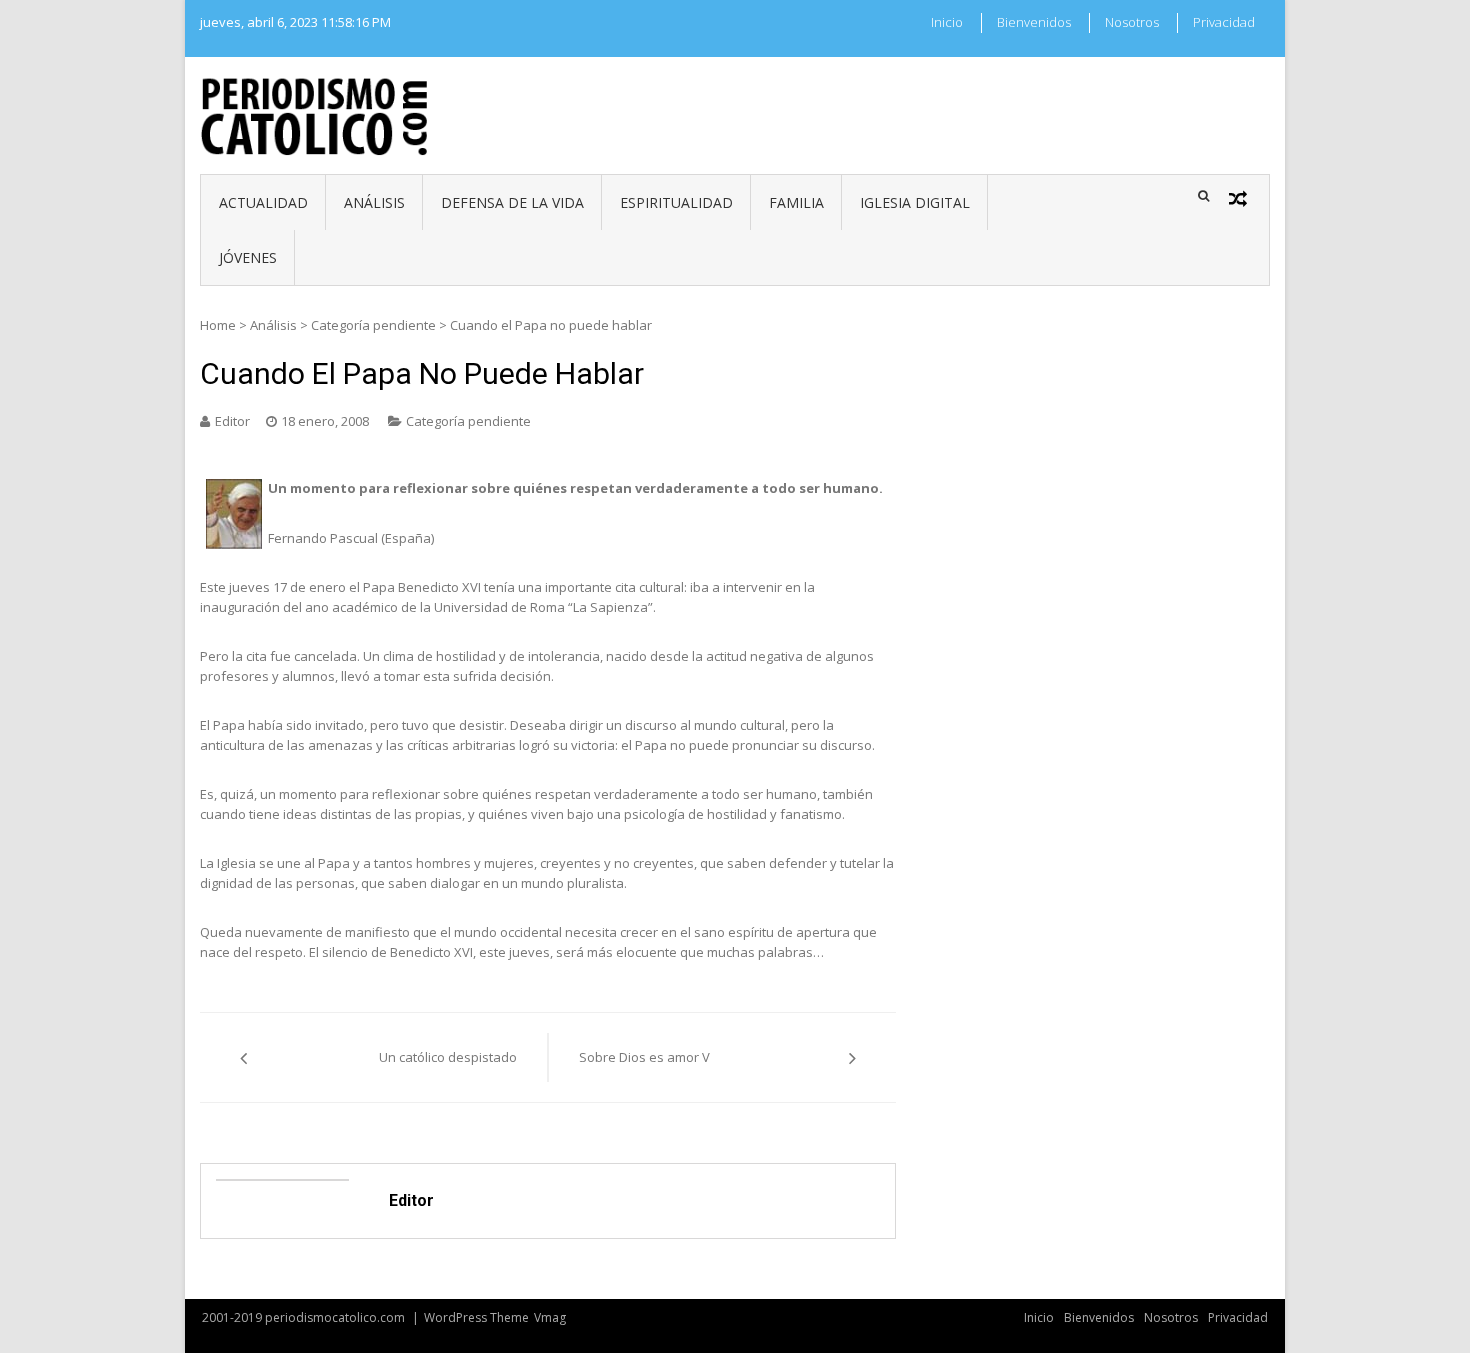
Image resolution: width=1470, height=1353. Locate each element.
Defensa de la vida (512, 202)
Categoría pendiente (373, 325)
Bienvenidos (1034, 22)
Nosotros (1132, 22)
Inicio (947, 22)
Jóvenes (248, 257)
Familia (796, 202)
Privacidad (1224, 22)
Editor (232, 421)
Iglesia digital (915, 202)
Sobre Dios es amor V (644, 1057)
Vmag (550, 1317)
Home (218, 325)
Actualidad (263, 202)
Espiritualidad (676, 202)
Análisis (374, 202)
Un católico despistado (448, 1057)
